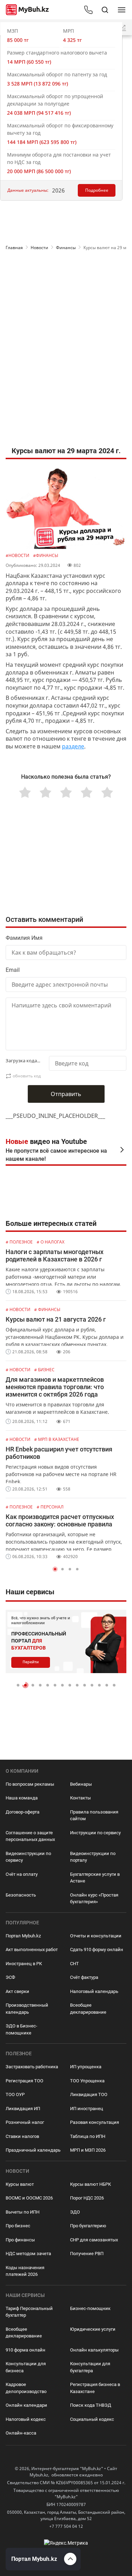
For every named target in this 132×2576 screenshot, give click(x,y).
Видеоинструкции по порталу (93, 1857)
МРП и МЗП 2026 (88, 2150)
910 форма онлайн (26, 2350)
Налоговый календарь (94, 1991)
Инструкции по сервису (95, 1833)
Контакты (80, 1798)
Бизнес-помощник (90, 2308)
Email (13, 970)
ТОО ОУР (15, 2094)
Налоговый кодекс (26, 2419)
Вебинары (81, 1784)
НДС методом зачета (28, 2254)
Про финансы (20, 2240)
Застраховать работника (32, 2067)
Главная (14, 248)
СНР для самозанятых (94, 2240)
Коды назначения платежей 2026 (25, 2271)
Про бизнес (18, 2226)
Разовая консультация (95, 2122)
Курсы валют (20, 2184)
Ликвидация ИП (23, 2109)
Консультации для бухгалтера (90, 2367)
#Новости (18, 555)
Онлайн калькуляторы (94, 2350)
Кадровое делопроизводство (26, 2388)
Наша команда (22, 1798)
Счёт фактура (84, 1977)
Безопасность (21, 1895)
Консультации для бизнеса (26, 2367)
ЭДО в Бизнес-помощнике (21, 2029)
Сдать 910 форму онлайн (97, 1950)
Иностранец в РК (24, 1964)
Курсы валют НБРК (90, 2184)
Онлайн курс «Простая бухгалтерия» (94, 1898)
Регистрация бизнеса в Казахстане (95, 2388)
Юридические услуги (93, 2329)
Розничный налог (25, 2122)
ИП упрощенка (86, 2067)
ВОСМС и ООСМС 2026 (29, 2198)
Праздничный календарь (33, 2150)
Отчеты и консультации (96, 1936)
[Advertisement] (66, 283)
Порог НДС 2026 (87, 2198)
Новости (39, 248)
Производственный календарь (27, 2009)
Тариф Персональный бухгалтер (29, 2312)
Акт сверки (17, 1991)
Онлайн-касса (21, 2433)
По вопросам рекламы (30, 1784)
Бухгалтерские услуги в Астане (95, 1878)
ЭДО (75, 2212)
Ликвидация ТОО (89, 2094)
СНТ (74, 1964)
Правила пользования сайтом (94, 1815)
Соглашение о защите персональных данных (30, 1836)
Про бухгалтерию (88, 2226)
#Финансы (46, 555)
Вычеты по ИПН (23, 2212)
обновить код (27, 1076)
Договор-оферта (23, 1812)
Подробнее (97, 190)
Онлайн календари (26, 2405)
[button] (55, 1569)
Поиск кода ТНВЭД (91, 2405)
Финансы (66, 248)
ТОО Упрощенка (87, 2081)
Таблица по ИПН (88, 2136)
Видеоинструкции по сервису (28, 1857)
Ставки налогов (22, 2136)
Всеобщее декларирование (88, 2009)
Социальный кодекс (92, 2419)
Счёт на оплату (22, 1874)
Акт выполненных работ (32, 1950)
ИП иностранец (87, 2109)
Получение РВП (87, 2254)
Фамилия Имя (24, 938)
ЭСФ (10, 1977)
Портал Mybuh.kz (23, 1936)
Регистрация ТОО (24, 2081)
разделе (73, 746)
